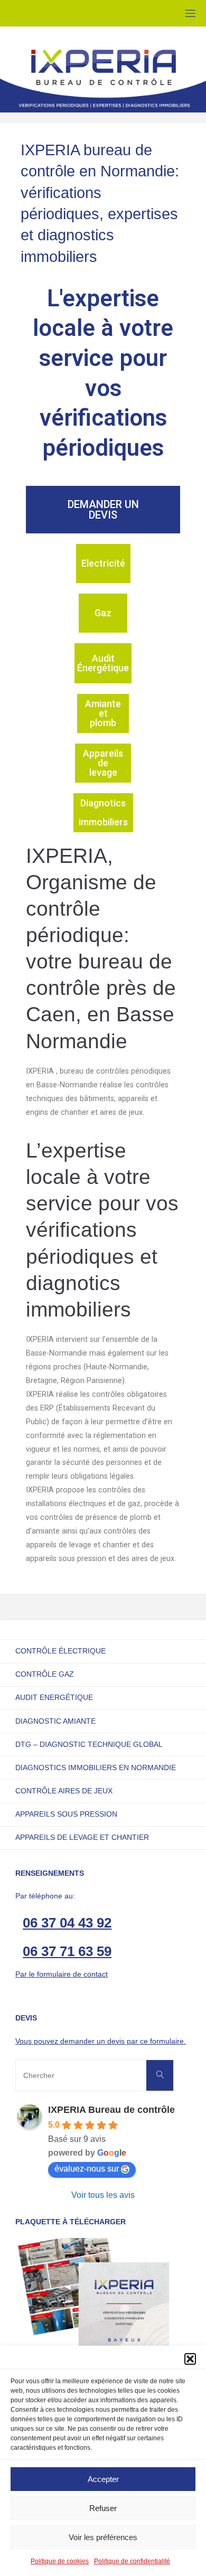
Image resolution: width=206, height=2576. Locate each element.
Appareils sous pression (66, 1814)
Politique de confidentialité (132, 2561)
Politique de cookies (60, 2561)
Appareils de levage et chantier (82, 1837)
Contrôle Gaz (45, 1674)
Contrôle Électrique (60, 1651)
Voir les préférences (103, 2537)
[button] (190, 2359)
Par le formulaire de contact (62, 1974)
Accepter (103, 2479)
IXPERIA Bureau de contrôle (111, 2110)
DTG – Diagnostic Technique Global (89, 1744)
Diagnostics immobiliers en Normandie (96, 1768)
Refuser (103, 2508)
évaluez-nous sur (87, 2169)
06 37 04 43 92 (67, 1923)
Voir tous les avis (103, 2195)
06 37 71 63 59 (67, 1951)
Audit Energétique (54, 1697)
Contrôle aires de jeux (64, 1791)
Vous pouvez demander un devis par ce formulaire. (101, 2041)
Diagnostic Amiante (55, 1721)
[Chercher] (160, 2075)
